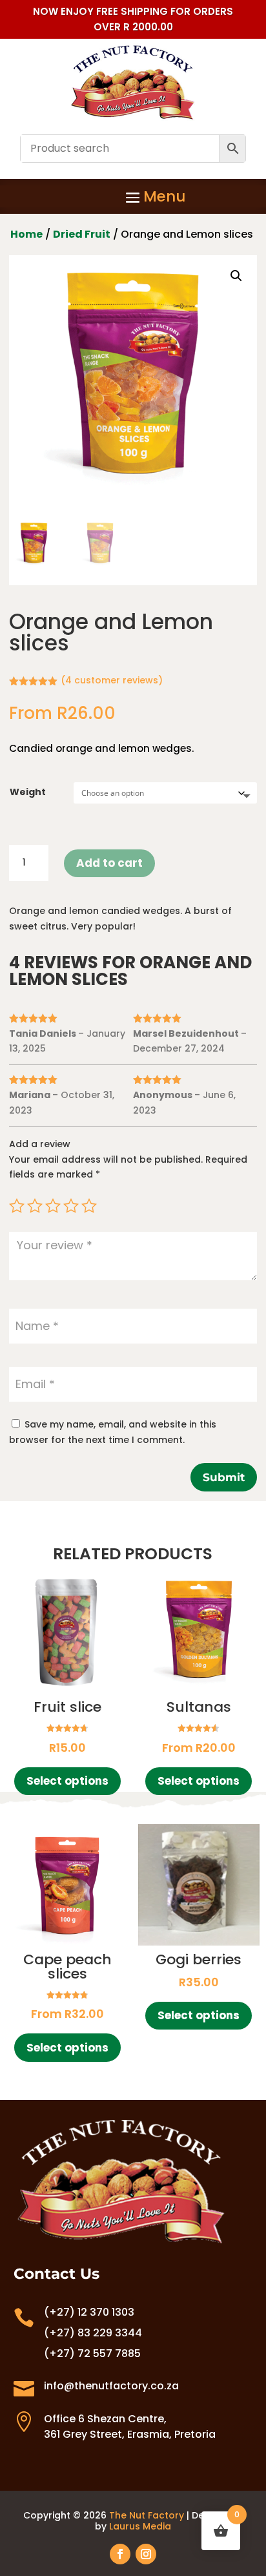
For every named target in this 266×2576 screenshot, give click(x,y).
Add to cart (109, 863)
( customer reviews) (112, 680)
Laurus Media (140, 2526)
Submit (224, 1477)
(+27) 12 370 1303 (89, 2312)
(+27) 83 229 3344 (93, 2333)
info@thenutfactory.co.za (111, 2386)
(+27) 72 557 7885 (92, 2353)
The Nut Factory (147, 2515)
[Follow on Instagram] (146, 2554)
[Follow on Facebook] (120, 2554)
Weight (28, 792)
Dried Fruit (82, 234)
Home (26, 234)
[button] (236, 276)
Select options (67, 1781)
